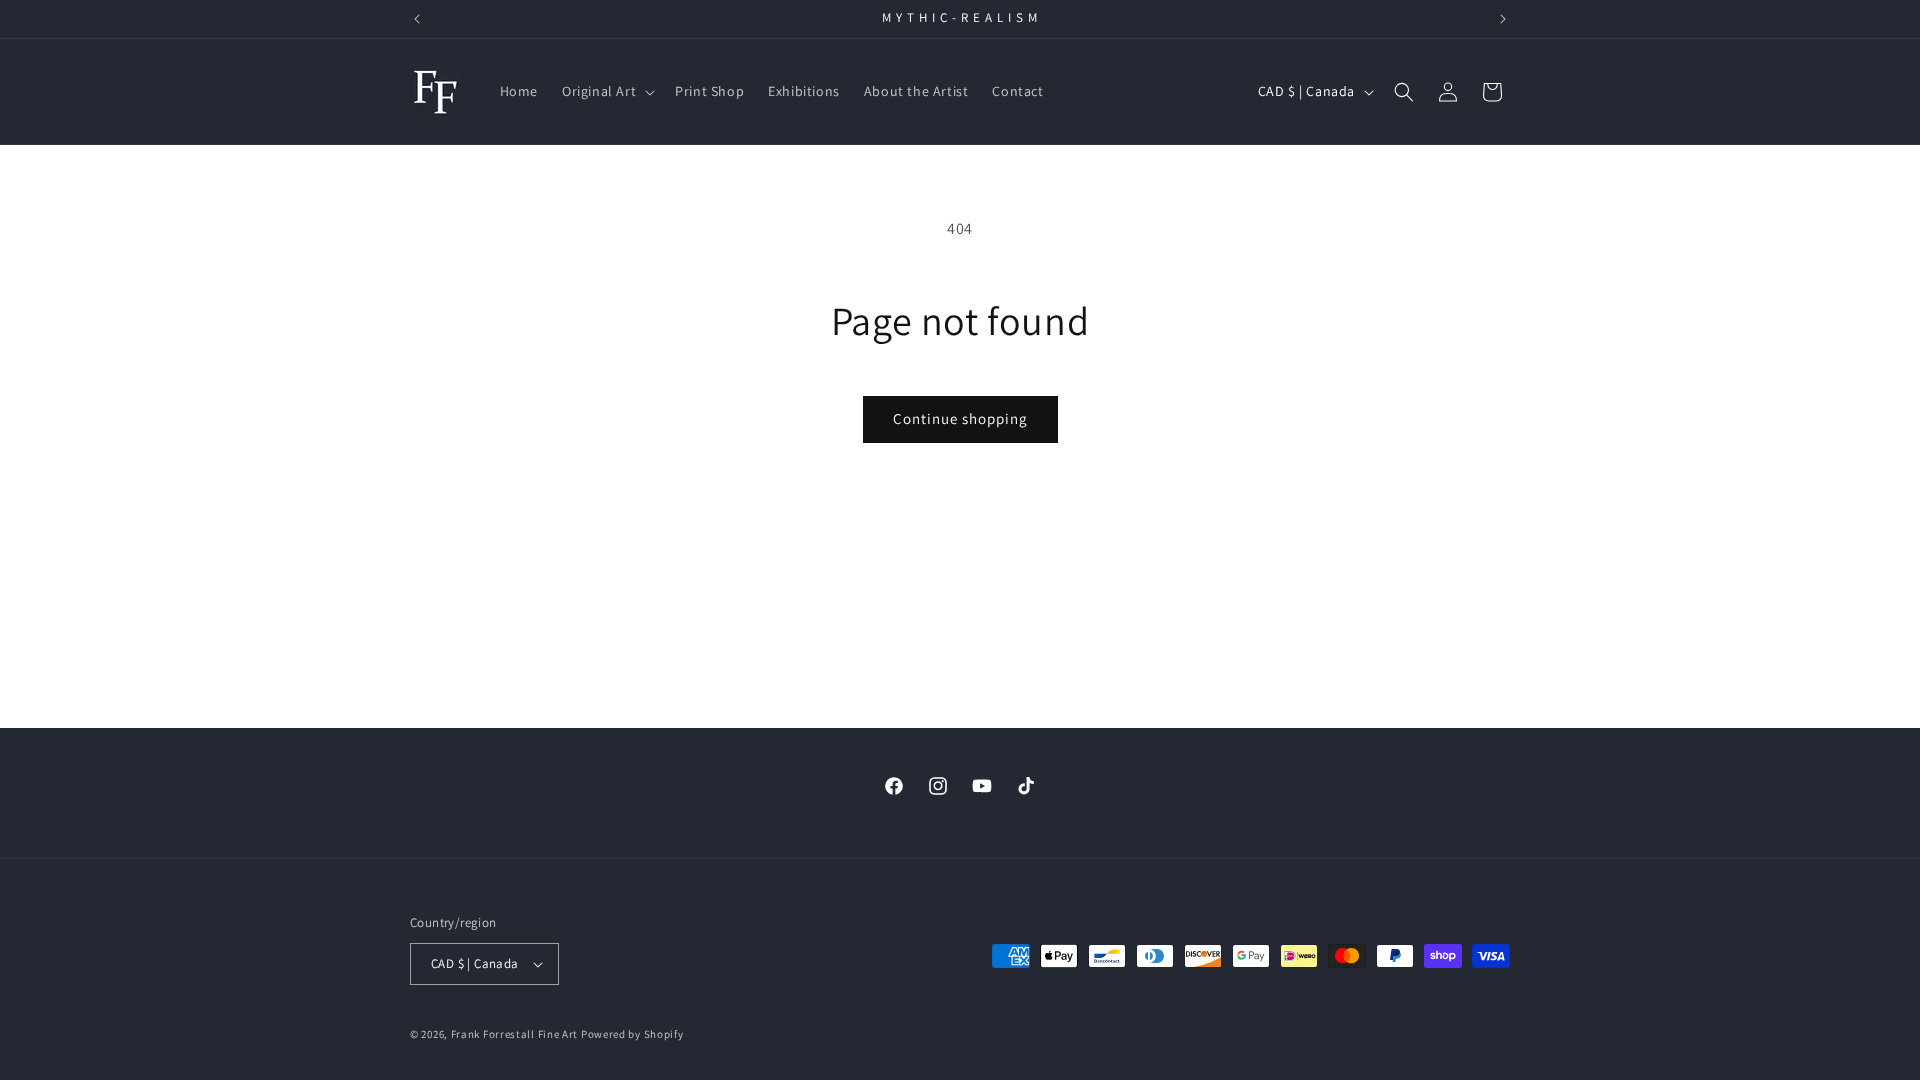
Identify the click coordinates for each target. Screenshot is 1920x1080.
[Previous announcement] (417, 19)
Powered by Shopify (632, 1034)
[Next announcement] (1503, 19)
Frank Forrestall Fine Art (515, 1034)
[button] (606, 91)
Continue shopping (960, 418)
